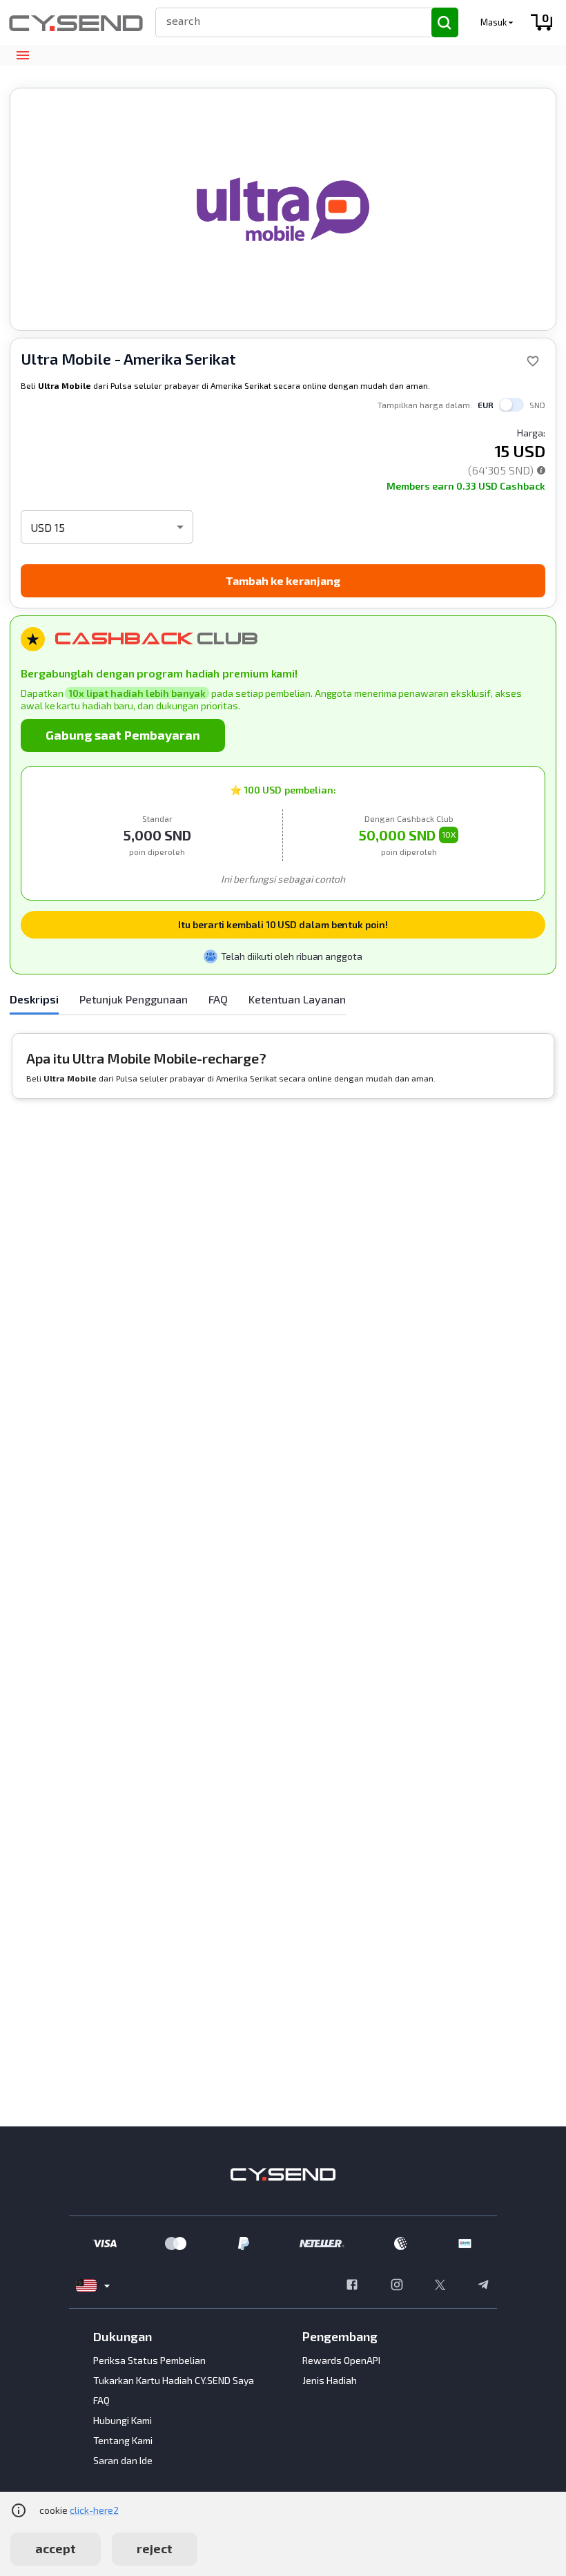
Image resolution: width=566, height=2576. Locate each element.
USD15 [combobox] (48, 527)
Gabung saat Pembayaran (123, 735)
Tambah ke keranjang (283, 580)
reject (155, 2548)
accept (56, 2548)
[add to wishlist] (533, 361)
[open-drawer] (22, 56)
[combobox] (287, 20)
